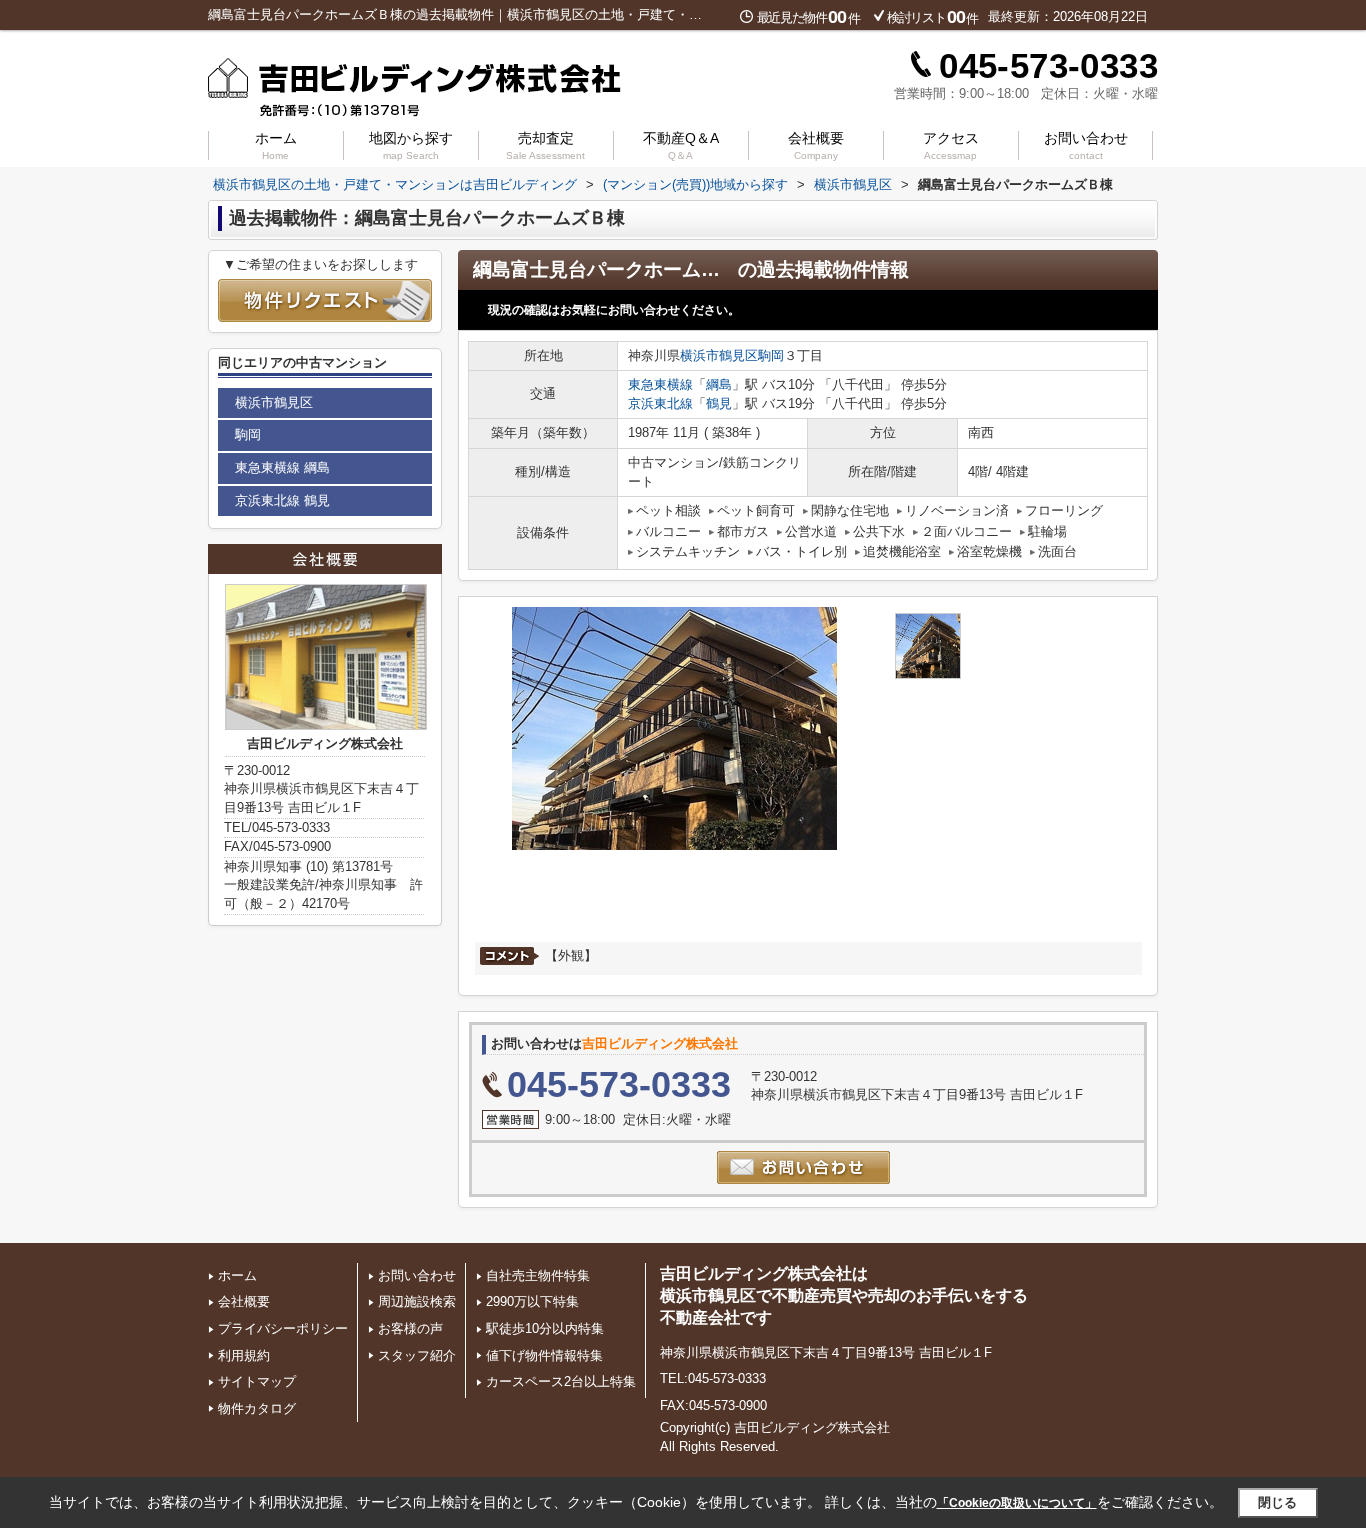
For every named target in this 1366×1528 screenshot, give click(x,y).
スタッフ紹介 (417, 1355)
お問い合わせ (1086, 145)
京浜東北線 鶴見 (282, 500)
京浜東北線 (660, 403)
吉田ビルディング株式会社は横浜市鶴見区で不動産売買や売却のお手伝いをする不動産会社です (844, 1296)
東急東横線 (660, 384)
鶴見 (719, 403)
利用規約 (244, 1355)
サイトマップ (257, 1381)
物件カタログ (257, 1408)
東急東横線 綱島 (282, 467)
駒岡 (771, 355)
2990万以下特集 (532, 1301)
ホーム (276, 145)
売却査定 (545, 145)
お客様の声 (410, 1328)
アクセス (951, 145)
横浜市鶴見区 (719, 355)
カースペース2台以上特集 (561, 1381)
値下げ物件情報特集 (544, 1355)
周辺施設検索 (417, 1301)
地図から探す (411, 145)
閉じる (1277, 1501)
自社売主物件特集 (538, 1275)
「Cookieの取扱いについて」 (1017, 1503)
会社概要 (816, 145)
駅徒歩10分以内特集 (545, 1328)
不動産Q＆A (681, 145)
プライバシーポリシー (283, 1328)
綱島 (719, 384)
